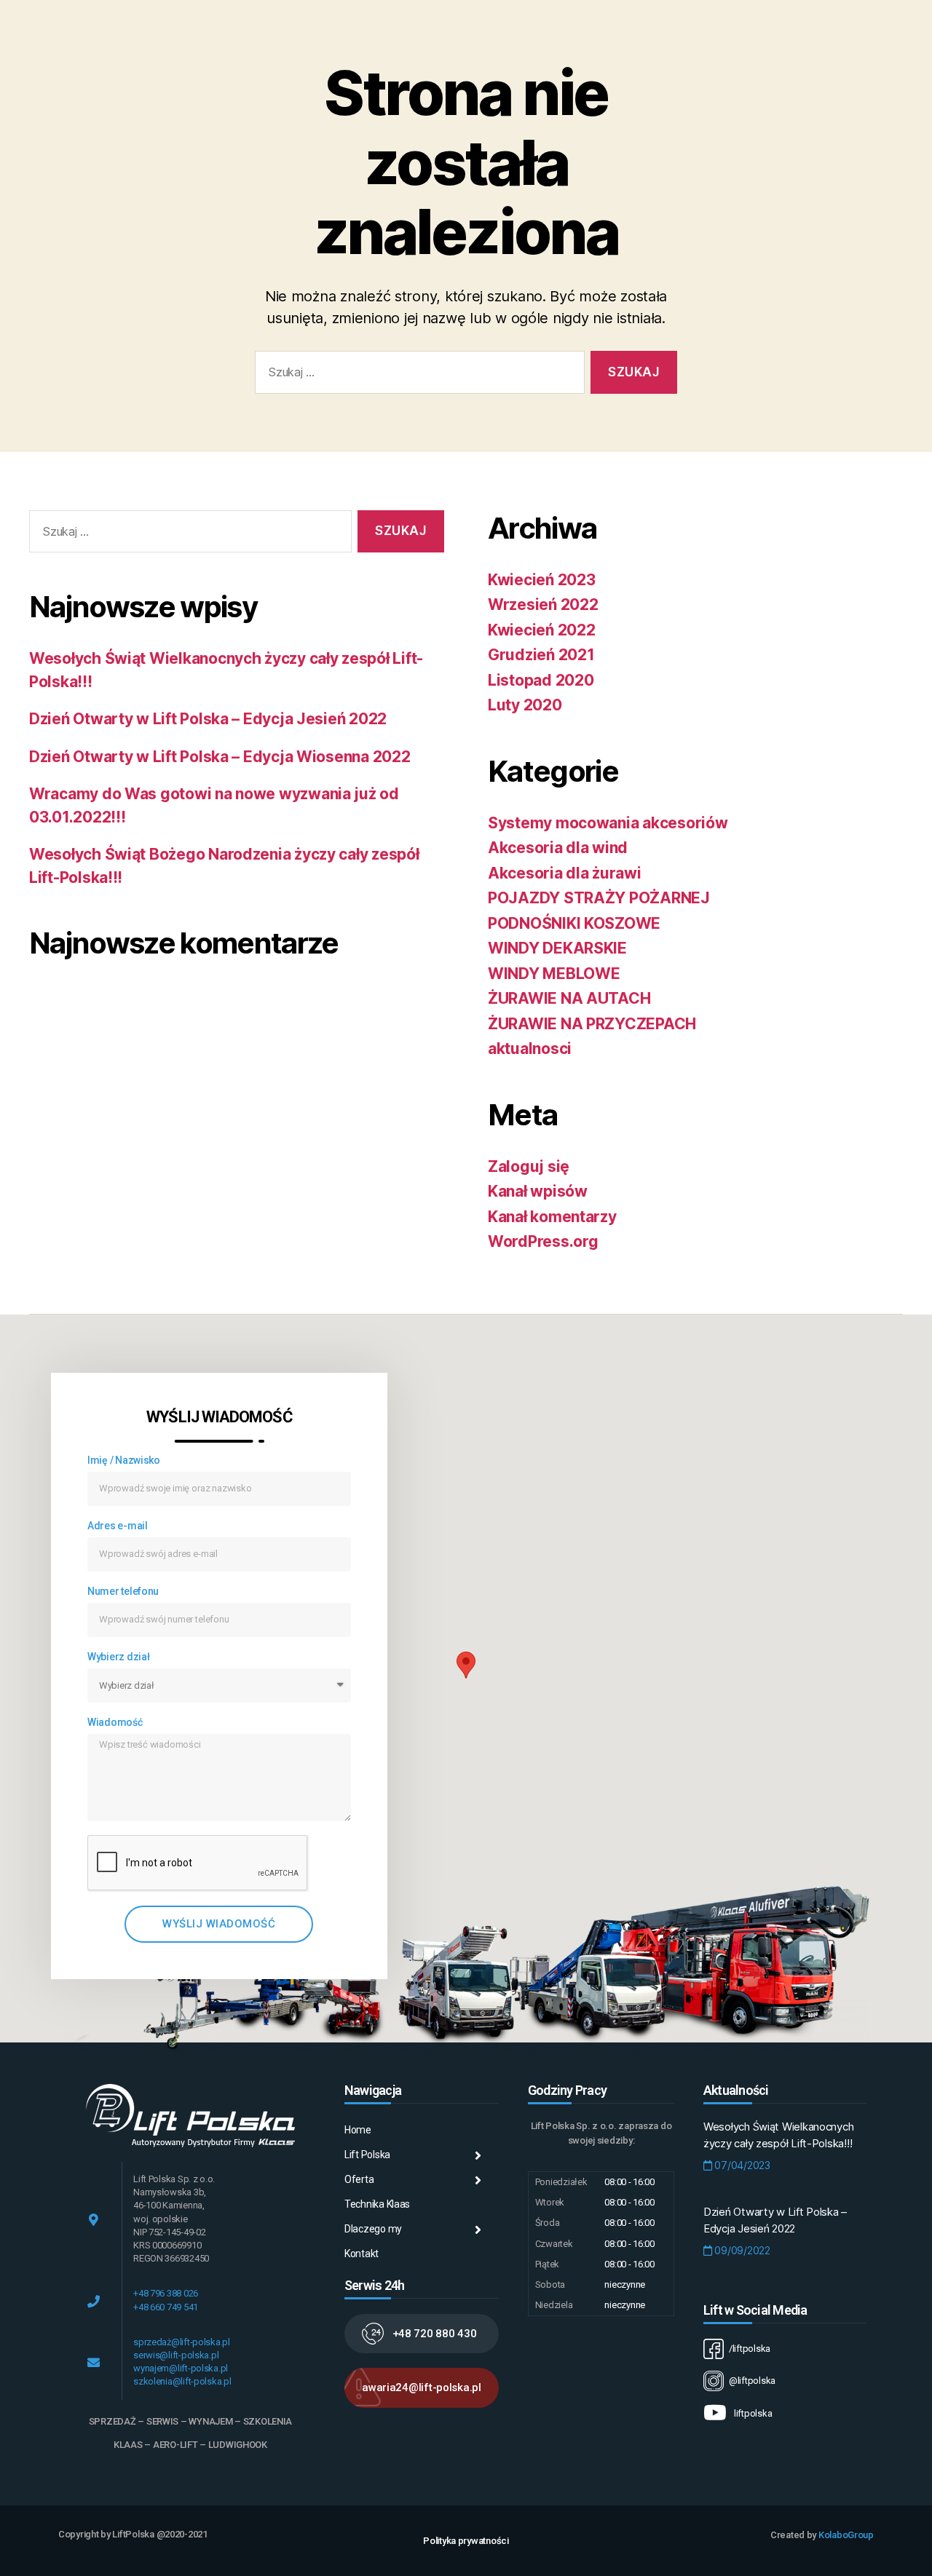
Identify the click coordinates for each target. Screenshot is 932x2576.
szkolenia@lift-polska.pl (182, 2381)
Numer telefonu (123, 1591)
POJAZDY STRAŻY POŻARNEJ (599, 898)
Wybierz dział (119, 1657)
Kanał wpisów (538, 1191)
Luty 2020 (525, 705)
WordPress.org (543, 1241)
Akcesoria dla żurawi (565, 873)
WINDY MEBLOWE (554, 974)
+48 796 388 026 (166, 2293)
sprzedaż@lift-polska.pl (182, 2342)
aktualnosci (530, 1049)
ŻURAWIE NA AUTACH (569, 998)
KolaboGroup (846, 2535)
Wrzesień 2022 (543, 605)
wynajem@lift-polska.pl (181, 2368)
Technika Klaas (377, 2204)
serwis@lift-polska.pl (176, 2355)
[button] (422, 2334)
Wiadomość (115, 1722)
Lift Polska (367, 2155)
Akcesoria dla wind (558, 848)
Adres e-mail (118, 1526)
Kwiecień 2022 (542, 630)
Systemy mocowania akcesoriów (608, 823)
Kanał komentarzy (552, 1217)
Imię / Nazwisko (124, 1460)
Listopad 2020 (541, 680)
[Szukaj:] (417, 375)
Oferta (359, 2179)
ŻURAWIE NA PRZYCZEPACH (592, 1024)
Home (358, 2130)
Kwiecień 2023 (542, 580)
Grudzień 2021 (541, 655)
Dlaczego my (373, 2229)
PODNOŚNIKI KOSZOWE (574, 923)
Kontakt (362, 2254)
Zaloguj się (529, 1166)
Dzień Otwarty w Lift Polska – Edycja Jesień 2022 (208, 719)
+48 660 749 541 (166, 2307)
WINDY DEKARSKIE (557, 948)
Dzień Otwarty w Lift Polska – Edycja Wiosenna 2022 (220, 757)
